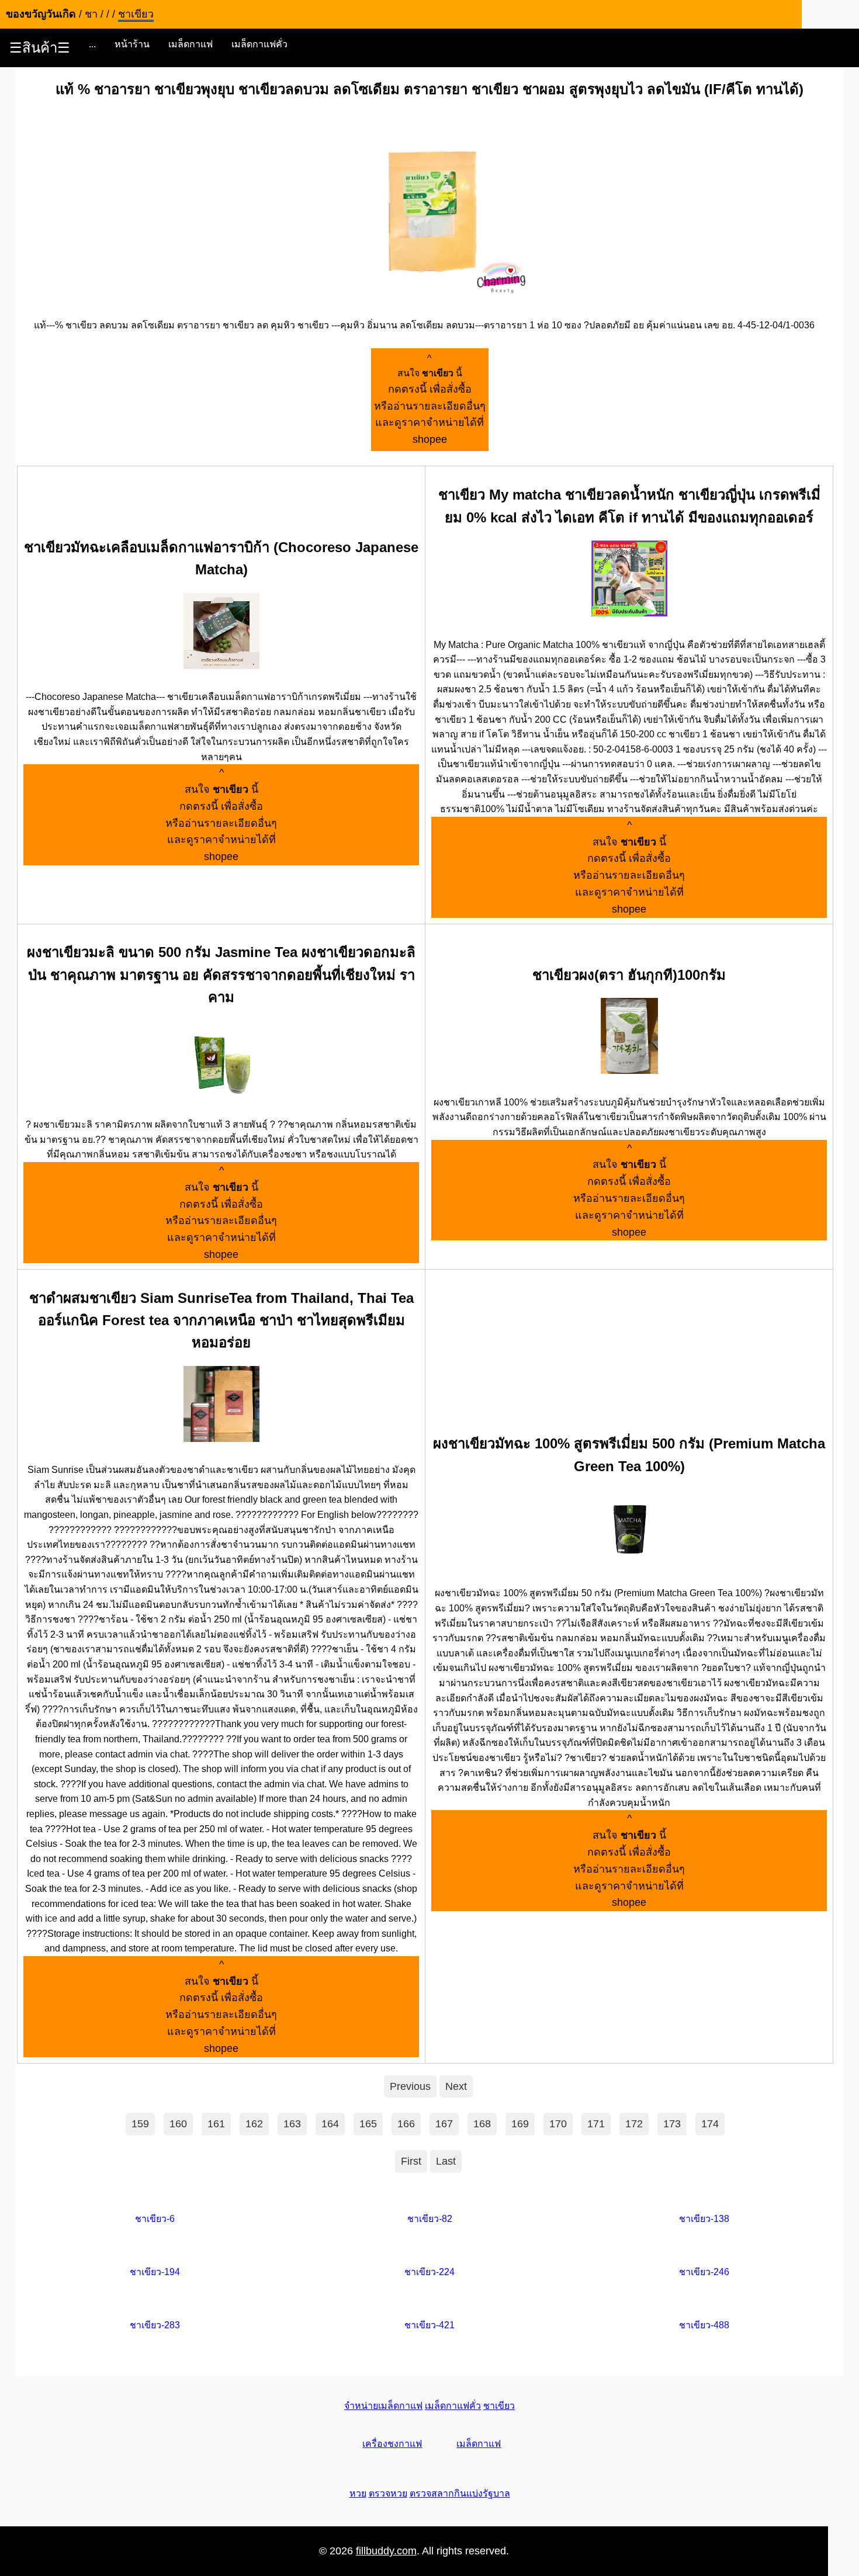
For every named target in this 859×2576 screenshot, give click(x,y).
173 (672, 2124)
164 (330, 2124)
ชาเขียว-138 (704, 2219)
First (411, 2161)
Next (456, 2086)
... (92, 44)
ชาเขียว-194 (155, 2272)
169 (520, 2124)
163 (292, 2124)
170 (558, 2124)
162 (254, 2124)
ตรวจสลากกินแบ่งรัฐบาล (460, 2493)
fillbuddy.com (386, 2551)
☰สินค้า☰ (40, 48)
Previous (410, 2086)
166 (406, 2124)
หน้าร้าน (132, 44)
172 (634, 2124)
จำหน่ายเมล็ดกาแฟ (383, 2406)
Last (446, 2161)
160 (178, 2124)
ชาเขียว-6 (155, 2219)
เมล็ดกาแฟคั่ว (259, 44)
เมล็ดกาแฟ (190, 44)
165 (368, 2124)
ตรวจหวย (388, 2493)
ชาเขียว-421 (430, 2325)
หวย (358, 2493)
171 (596, 2124)
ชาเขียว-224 (430, 2272)
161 (216, 2124)
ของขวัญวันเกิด (41, 14)
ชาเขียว (499, 2406)
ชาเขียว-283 (155, 2325)
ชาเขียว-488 (704, 2325)
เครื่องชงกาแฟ (392, 2444)
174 (710, 2124)
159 (140, 2124)
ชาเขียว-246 (704, 2272)
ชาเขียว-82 (430, 2219)
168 (482, 2124)
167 (444, 2124)
